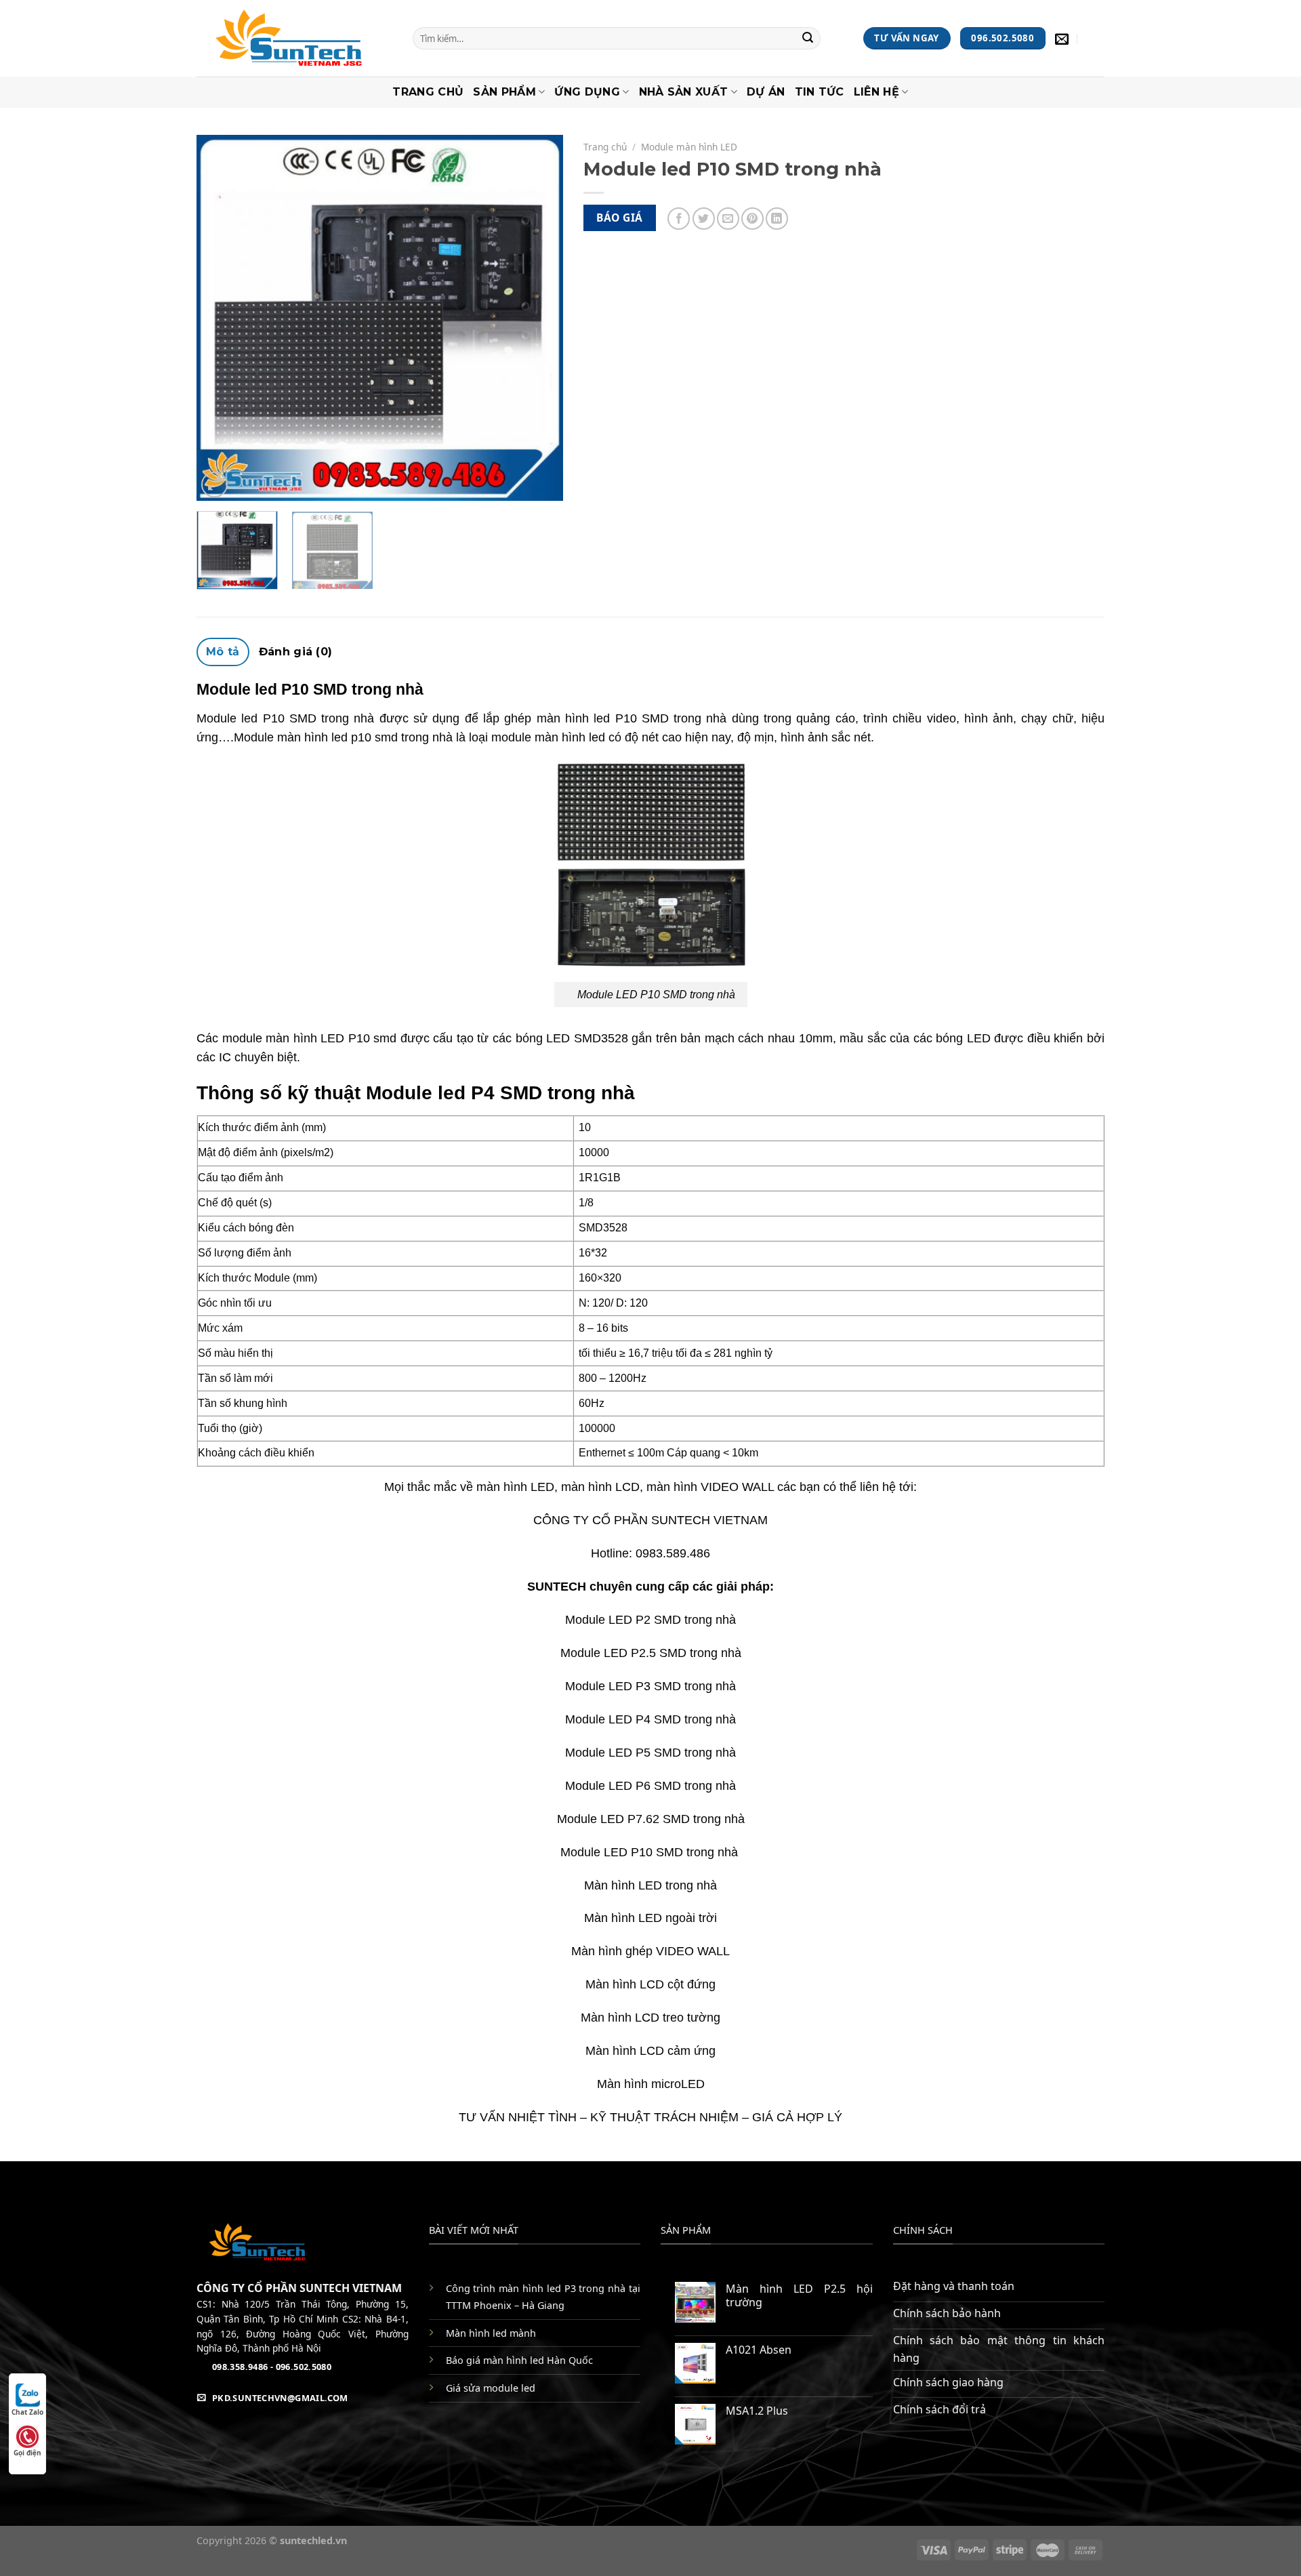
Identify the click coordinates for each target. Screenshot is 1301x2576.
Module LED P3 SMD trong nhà (650, 1686)
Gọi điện (27, 2453)
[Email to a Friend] (728, 219)
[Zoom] (214, 485)
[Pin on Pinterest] (752, 219)
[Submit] (808, 39)
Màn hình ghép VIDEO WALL (650, 1951)
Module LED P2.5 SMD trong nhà (651, 1653)
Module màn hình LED (689, 147)
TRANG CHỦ (428, 92)
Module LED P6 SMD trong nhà (650, 1786)
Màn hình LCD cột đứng (650, 1984)
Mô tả (223, 652)
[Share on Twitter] (704, 219)
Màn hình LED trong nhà (650, 1885)
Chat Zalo (27, 2412)
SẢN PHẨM (504, 92)
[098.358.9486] (1096, 39)
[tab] (223, 652)
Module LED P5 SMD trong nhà (650, 1753)
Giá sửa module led (491, 2388)
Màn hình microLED (651, 2084)
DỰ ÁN (766, 92)
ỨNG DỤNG (587, 92)
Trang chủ (605, 147)
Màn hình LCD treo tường (650, 2018)
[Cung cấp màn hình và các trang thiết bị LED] (294, 38)
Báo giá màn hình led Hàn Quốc (519, 2360)
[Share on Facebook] (679, 219)
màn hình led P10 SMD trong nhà (632, 718)
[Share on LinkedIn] (777, 219)
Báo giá (619, 218)
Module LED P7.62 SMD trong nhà (651, 1819)
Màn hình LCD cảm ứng (650, 2051)
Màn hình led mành (491, 2333)
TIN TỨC (820, 92)
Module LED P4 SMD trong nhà (650, 1719)
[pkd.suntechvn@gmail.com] (1063, 39)
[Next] (539, 318)
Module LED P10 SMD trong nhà (651, 1852)
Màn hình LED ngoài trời (650, 1918)
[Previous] (221, 318)
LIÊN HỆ (876, 92)
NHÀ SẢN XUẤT (684, 92)
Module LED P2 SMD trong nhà (650, 1620)
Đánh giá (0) (296, 652)
